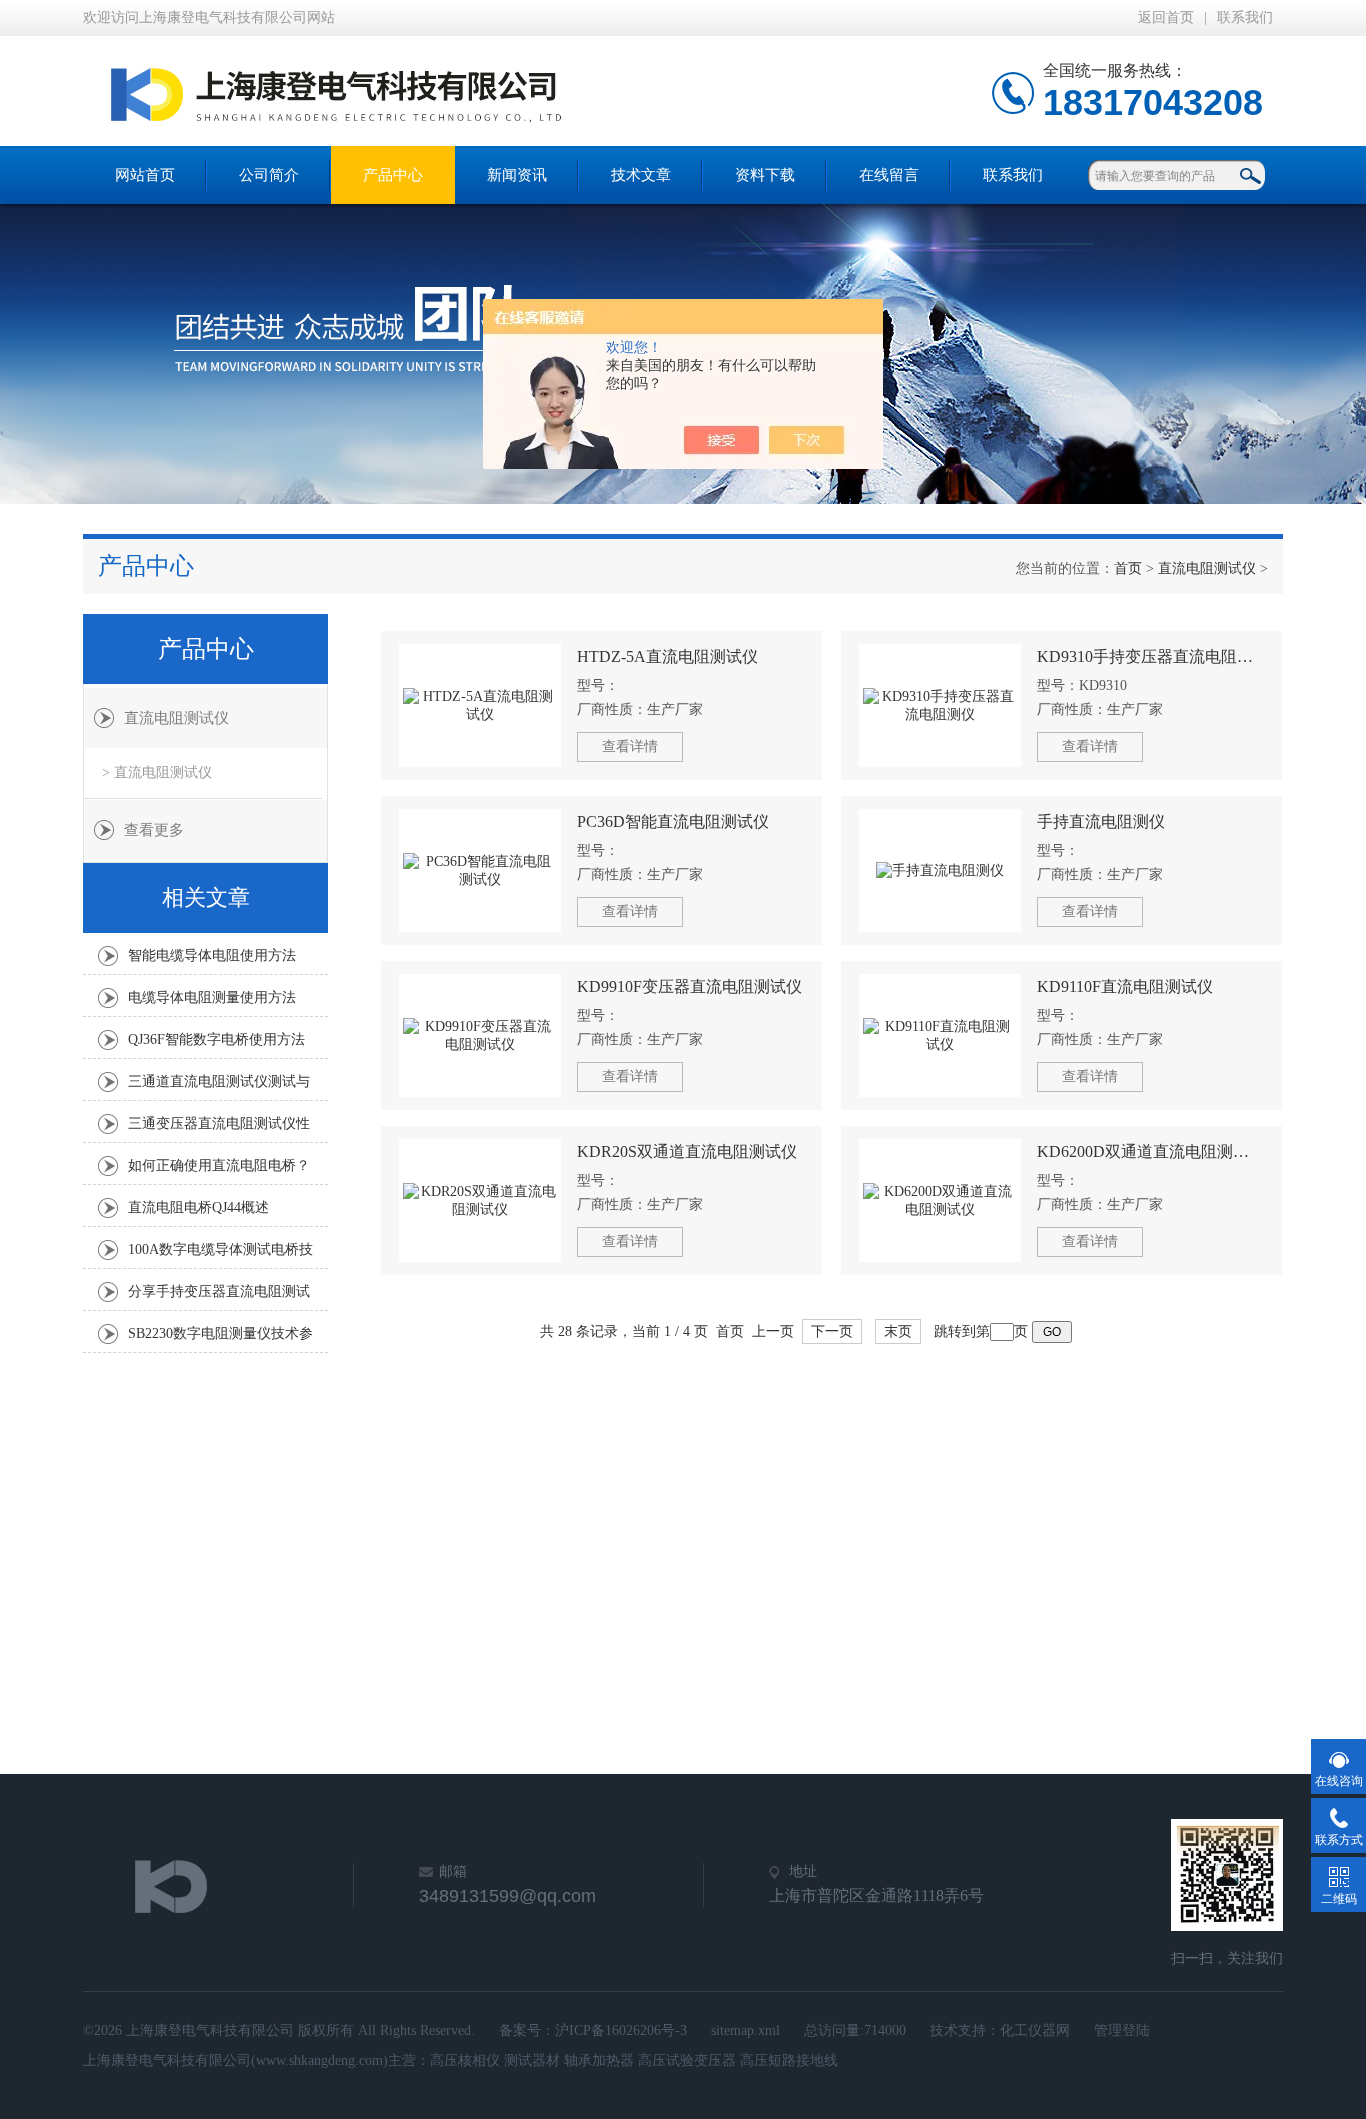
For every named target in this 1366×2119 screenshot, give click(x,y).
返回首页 (1166, 17)
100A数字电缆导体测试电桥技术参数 (220, 1255)
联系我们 (1245, 17)
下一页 (832, 1331)
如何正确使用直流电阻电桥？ (219, 1165)
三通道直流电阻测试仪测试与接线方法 (219, 1087)
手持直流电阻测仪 (1101, 821)
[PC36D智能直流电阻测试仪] (480, 870)
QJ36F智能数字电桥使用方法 (216, 1039)
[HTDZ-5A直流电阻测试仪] (480, 705)
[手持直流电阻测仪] (940, 870)
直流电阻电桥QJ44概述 (198, 1207)
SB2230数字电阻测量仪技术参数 (220, 1339)
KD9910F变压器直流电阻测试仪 (689, 986)
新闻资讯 (517, 175)
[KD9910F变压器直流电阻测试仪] (480, 1035)
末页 (898, 1331)
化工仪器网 (1035, 2030)
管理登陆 (1122, 2030)
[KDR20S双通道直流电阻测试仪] (480, 1200)
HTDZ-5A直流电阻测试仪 (667, 656)
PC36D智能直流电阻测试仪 (673, 821)
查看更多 (154, 830)
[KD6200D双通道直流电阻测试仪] (940, 1200)
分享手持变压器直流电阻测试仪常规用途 (219, 1297)
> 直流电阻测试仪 (157, 772)
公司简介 (269, 175)
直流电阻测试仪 (1207, 568)
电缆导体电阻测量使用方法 (212, 997)
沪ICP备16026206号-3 (621, 2030)
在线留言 (889, 175)
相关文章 (206, 897)
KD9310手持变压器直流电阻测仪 (1150, 656)
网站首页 (145, 175)
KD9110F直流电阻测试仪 (1125, 986)
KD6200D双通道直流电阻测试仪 (1150, 1151)
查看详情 (630, 746)
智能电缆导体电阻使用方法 (212, 955)
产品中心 (393, 175)
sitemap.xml (745, 2030)
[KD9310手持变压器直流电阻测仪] (940, 705)
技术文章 (641, 175)
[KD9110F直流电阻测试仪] (940, 1035)
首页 (1128, 568)
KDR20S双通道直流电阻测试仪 (687, 1151)
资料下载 (765, 175)
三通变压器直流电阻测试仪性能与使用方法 (219, 1129)
